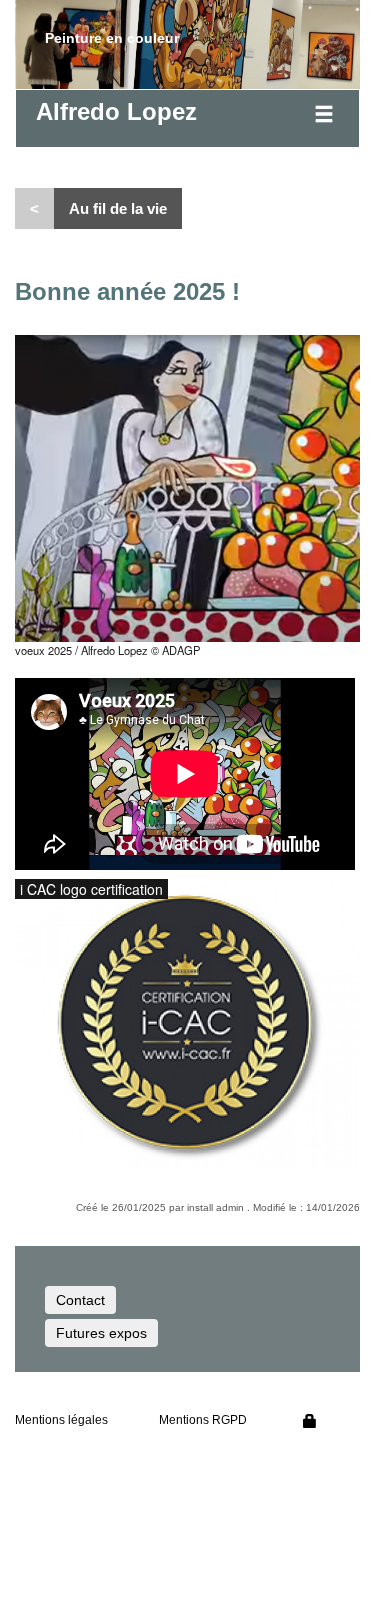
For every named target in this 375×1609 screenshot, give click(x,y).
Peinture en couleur (112, 38)
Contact (80, 1300)
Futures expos (101, 1333)
